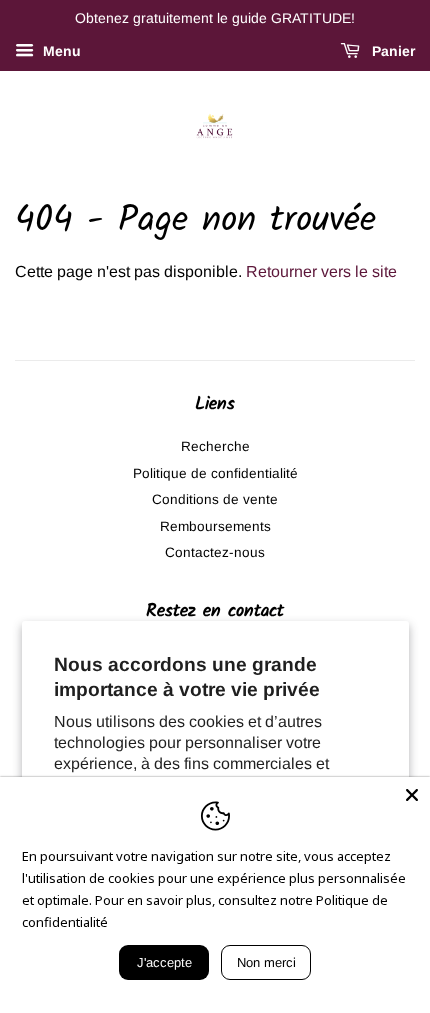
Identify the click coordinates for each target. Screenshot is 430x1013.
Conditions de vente (215, 499)
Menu (60, 51)
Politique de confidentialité (215, 473)
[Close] (412, 795)
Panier (391, 51)
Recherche (215, 446)
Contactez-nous (215, 552)
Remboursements (215, 526)
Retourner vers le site (321, 271)
